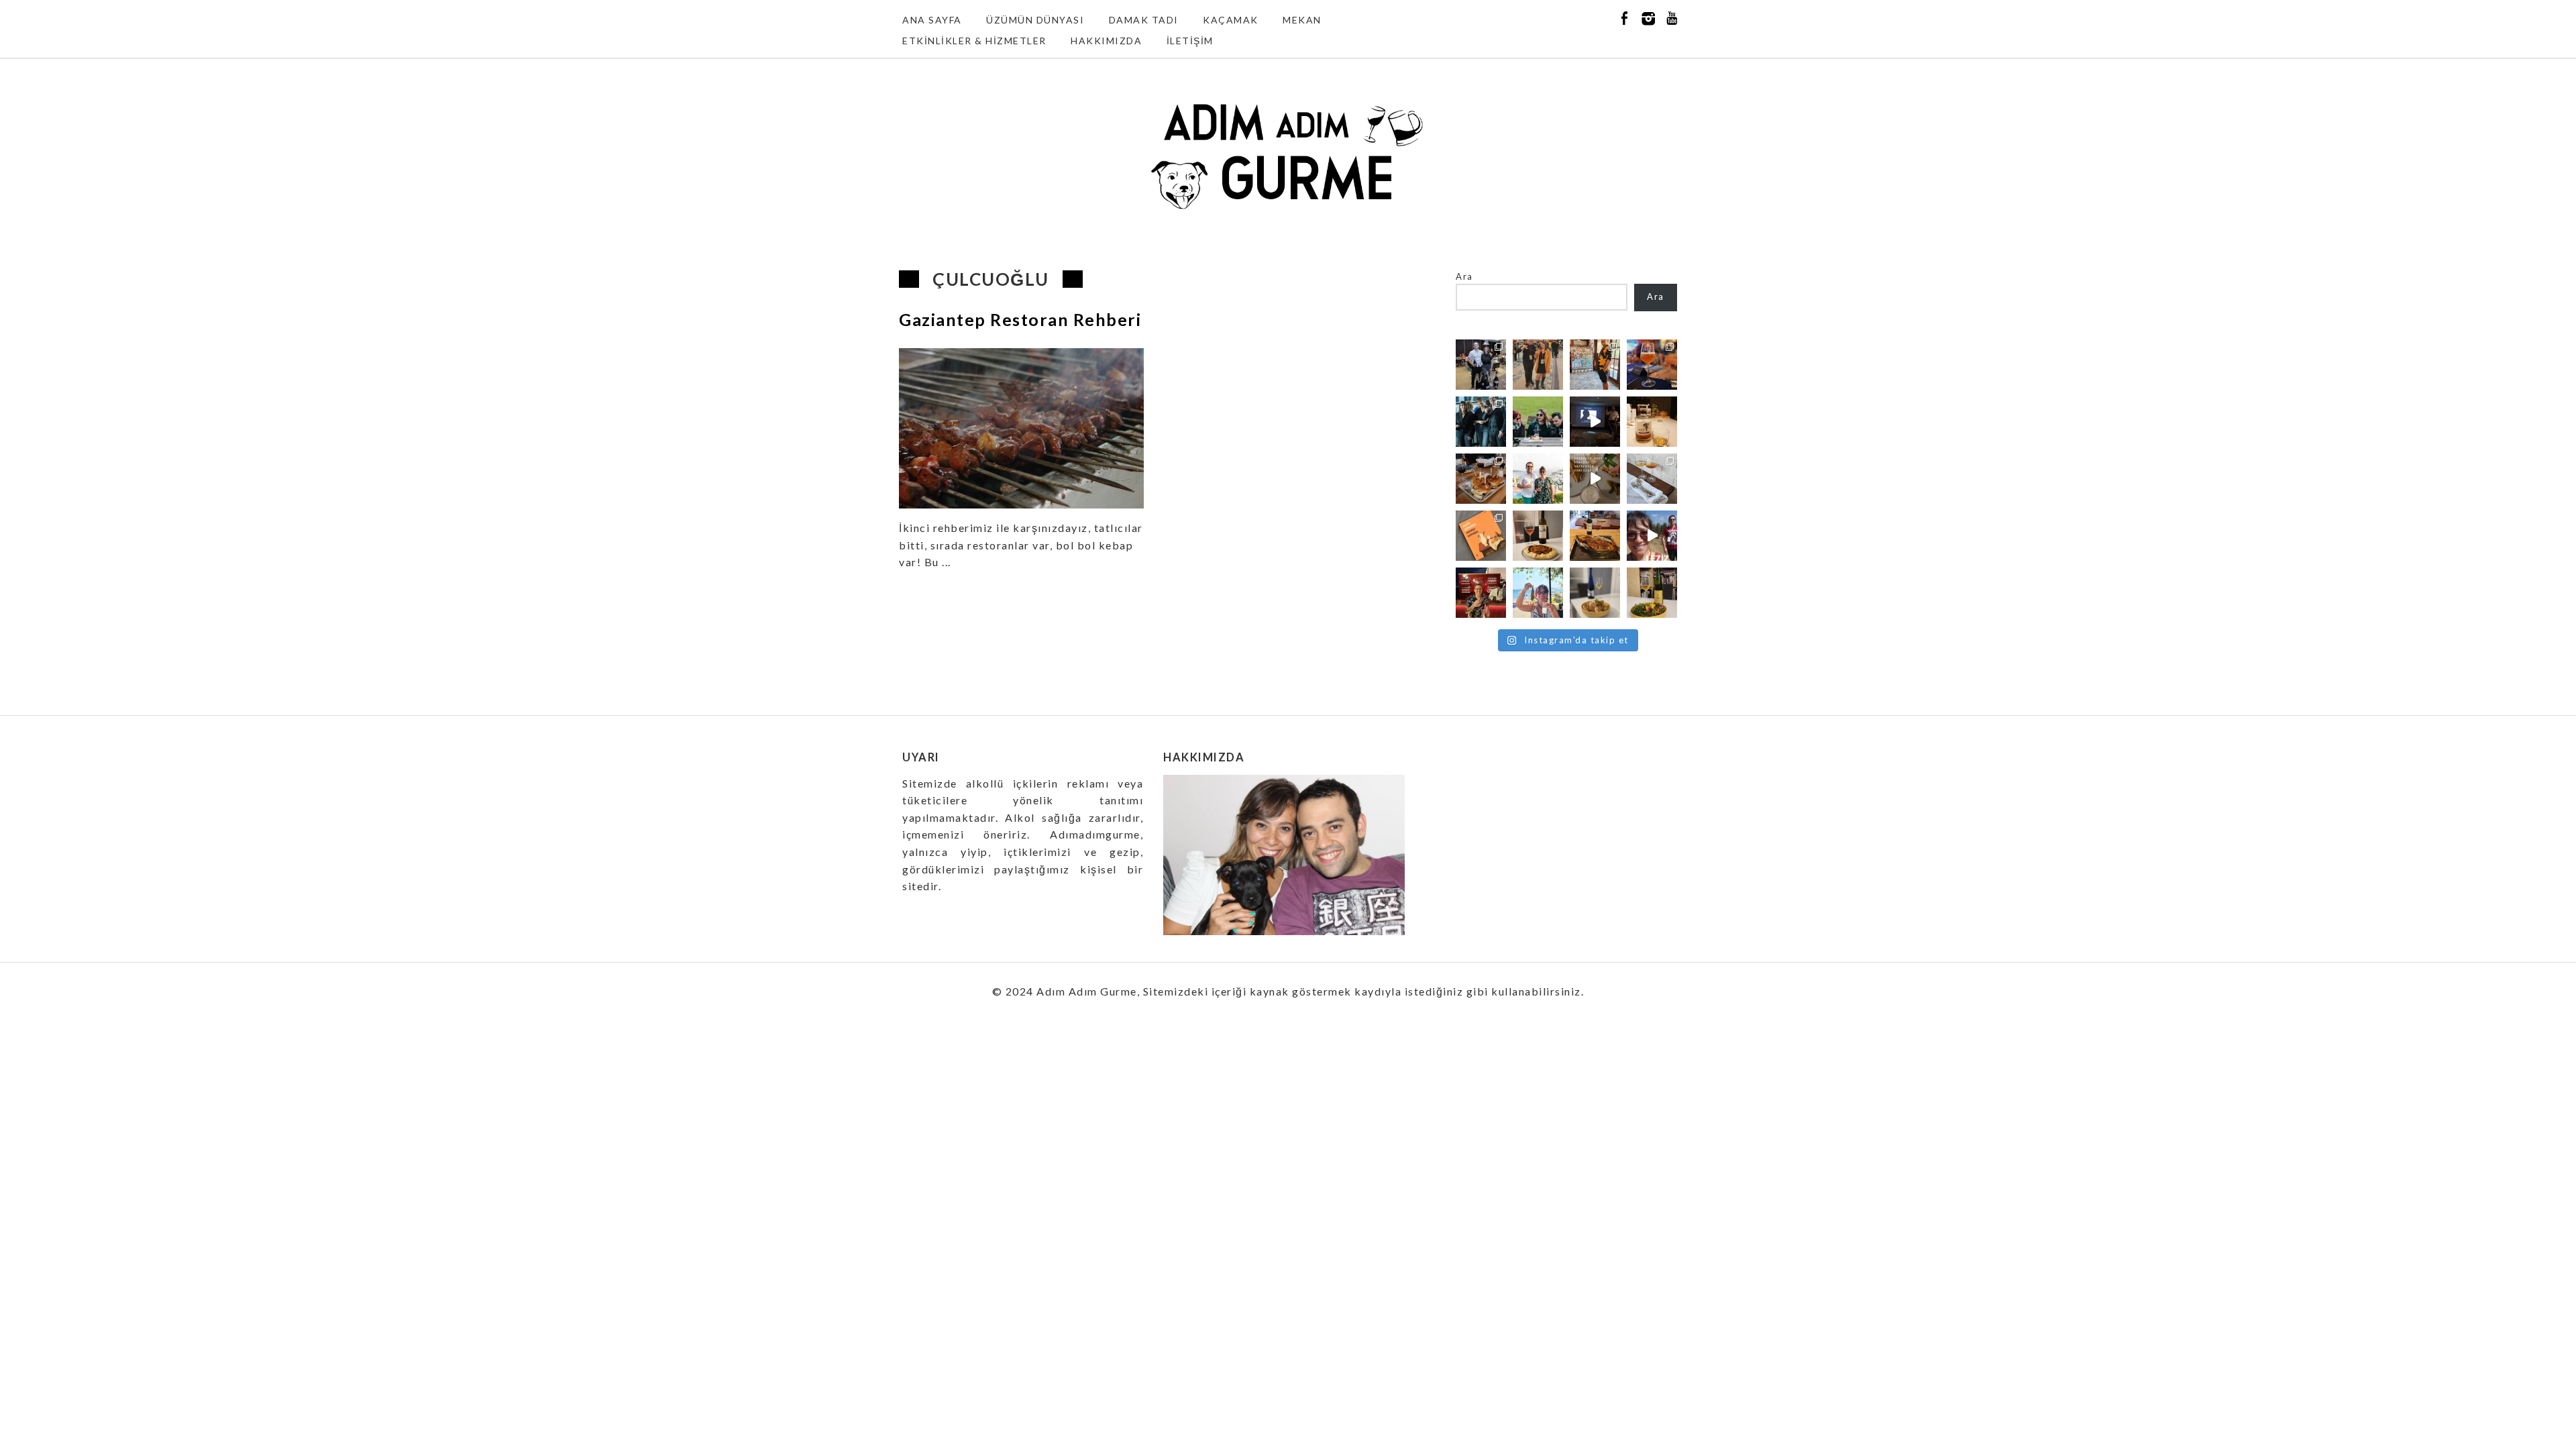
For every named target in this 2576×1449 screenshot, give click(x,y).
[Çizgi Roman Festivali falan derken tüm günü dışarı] (1538, 536)
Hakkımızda (1106, 41)
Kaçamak (1231, 20)
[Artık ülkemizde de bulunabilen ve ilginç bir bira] (1652, 365)
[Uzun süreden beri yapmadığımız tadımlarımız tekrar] (1538, 479)
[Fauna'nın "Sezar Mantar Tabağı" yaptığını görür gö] (1652, 479)
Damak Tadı (1144, 20)
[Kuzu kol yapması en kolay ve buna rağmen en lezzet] (1595, 536)
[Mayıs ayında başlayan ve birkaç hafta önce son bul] (1595, 365)
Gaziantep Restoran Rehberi (1020, 319)
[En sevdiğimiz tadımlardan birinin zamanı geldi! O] (1481, 365)
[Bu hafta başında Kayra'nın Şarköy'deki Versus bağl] (1652, 536)
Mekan (1302, 20)
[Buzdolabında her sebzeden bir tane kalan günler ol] (1595, 593)
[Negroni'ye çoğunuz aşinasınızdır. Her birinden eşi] (1481, 593)
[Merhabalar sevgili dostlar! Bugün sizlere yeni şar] (1538, 422)
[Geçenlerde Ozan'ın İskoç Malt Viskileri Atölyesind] (1595, 422)
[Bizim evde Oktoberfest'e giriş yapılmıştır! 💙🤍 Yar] (1595, 479)
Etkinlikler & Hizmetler (974, 41)
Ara (1464, 276)
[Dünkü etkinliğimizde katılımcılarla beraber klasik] (1481, 479)
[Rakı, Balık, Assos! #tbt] (1538, 593)
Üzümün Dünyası (1035, 20)
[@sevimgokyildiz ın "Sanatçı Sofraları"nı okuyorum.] (1481, 536)
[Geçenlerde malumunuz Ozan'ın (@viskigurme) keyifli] (1652, 422)
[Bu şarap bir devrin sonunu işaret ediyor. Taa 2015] (1652, 593)
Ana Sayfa (932, 20)
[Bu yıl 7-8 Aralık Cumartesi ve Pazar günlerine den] (1538, 365)
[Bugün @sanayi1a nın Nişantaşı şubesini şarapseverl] (1481, 422)
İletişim (1190, 41)
